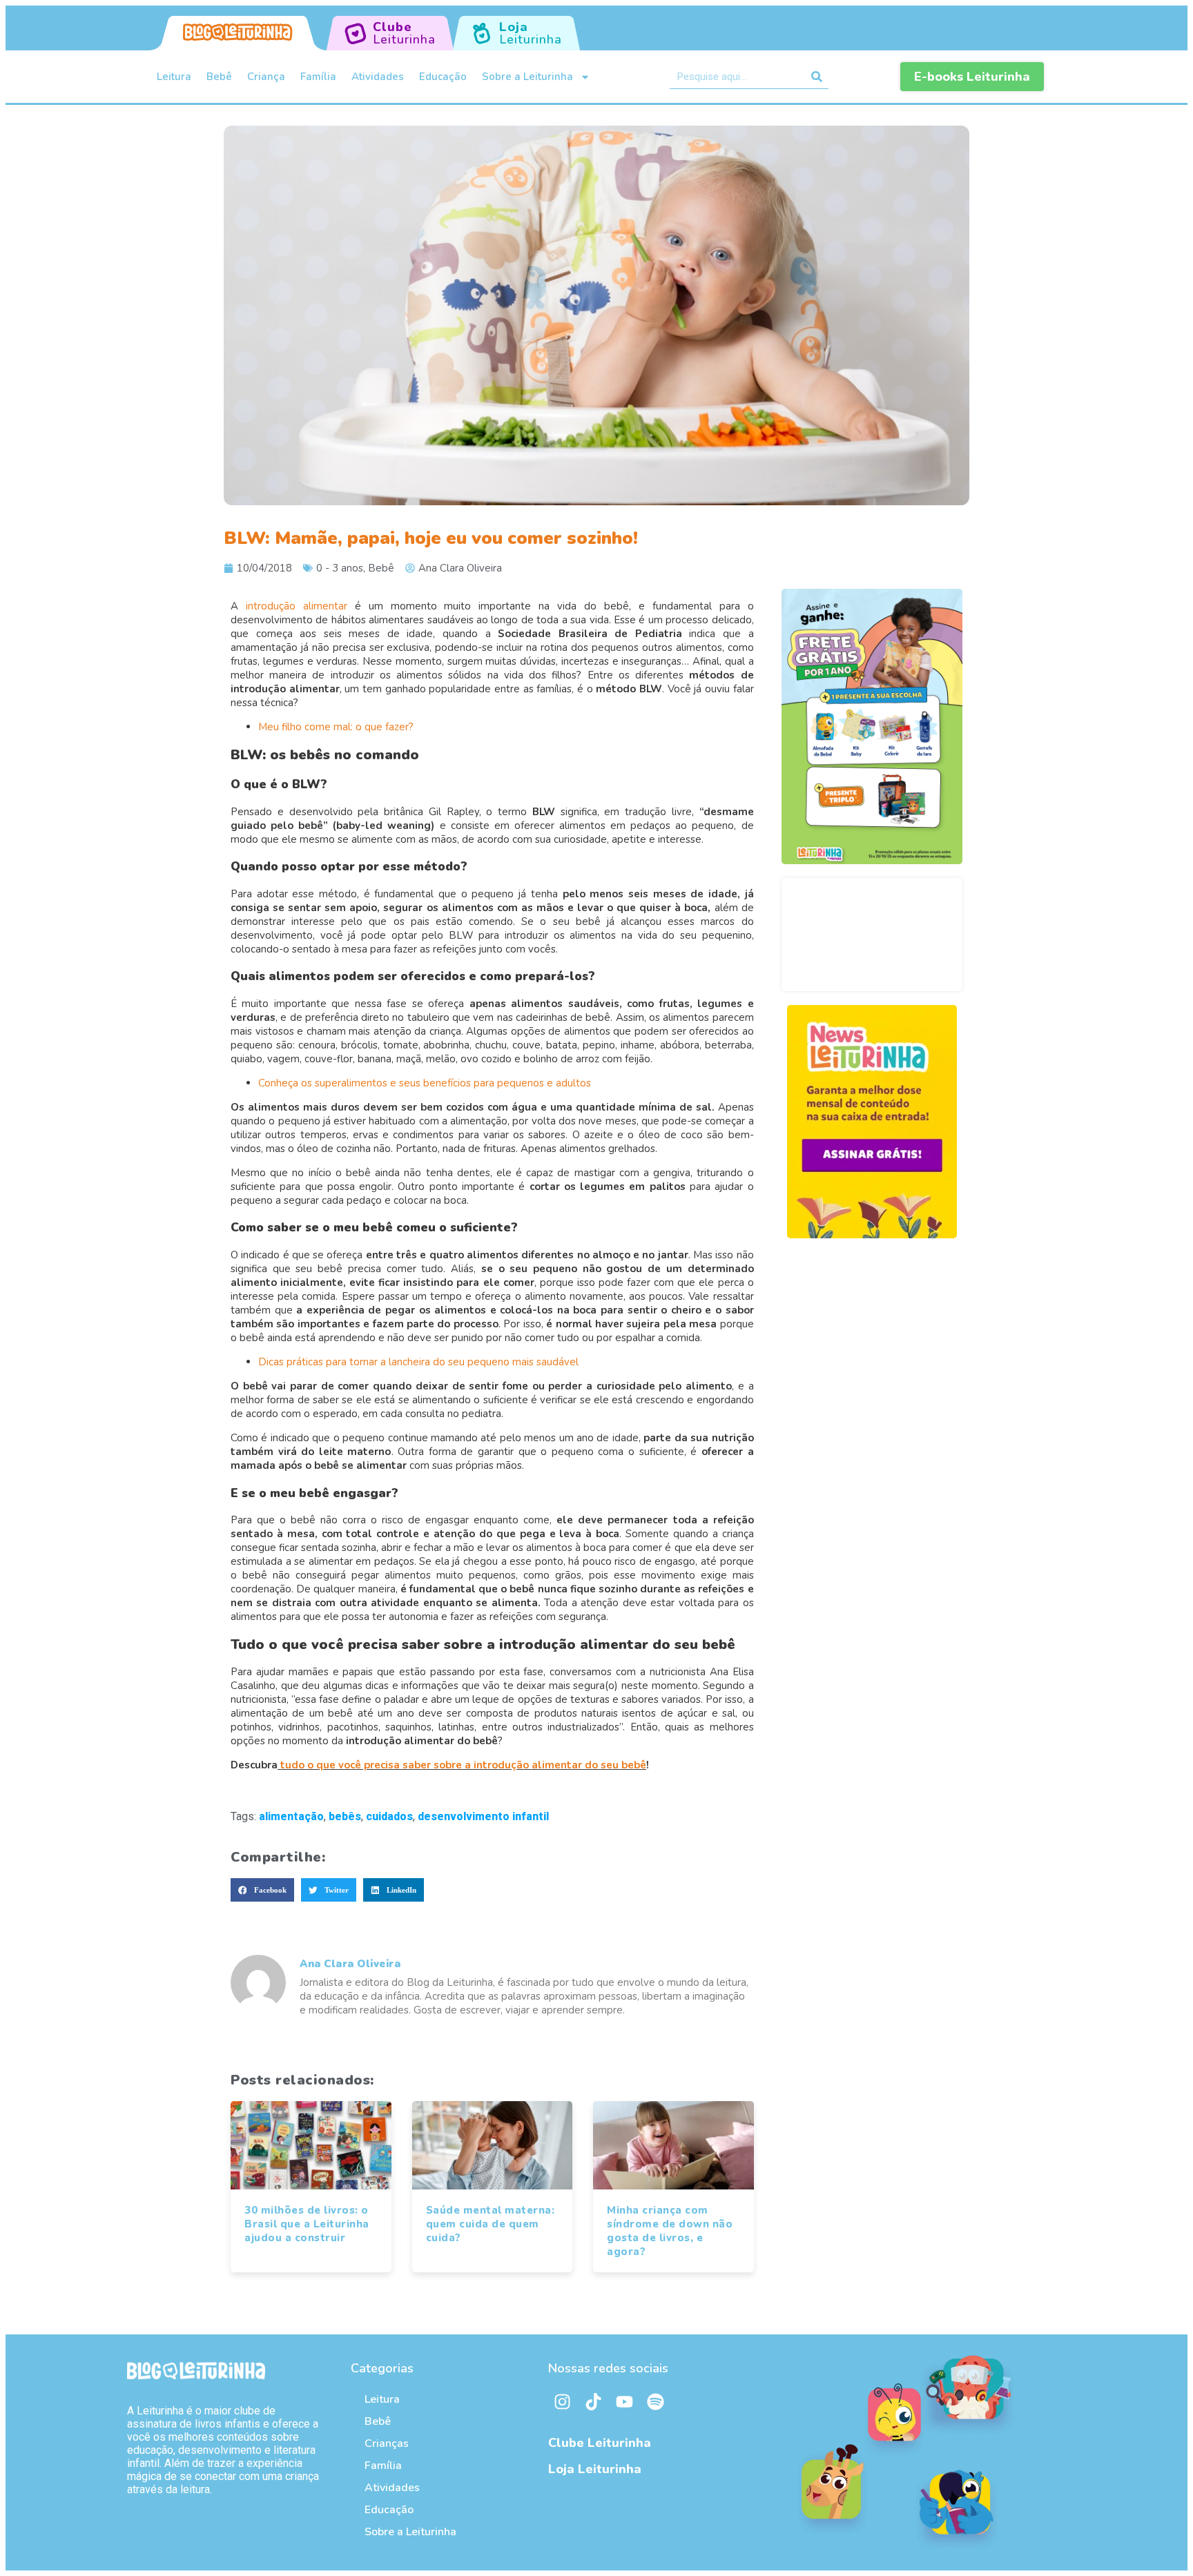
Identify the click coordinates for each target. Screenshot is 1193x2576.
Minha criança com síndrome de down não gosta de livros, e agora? (670, 2231)
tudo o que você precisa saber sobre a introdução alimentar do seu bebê (463, 1765)
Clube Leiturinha (600, 2443)
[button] (262, 1890)
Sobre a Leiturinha (527, 77)
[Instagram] (562, 2402)
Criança (266, 77)
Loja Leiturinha (595, 2469)
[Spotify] (655, 2402)
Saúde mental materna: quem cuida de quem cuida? (491, 2224)
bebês (345, 1816)
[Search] (817, 77)
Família (318, 77)
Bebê (219, 77)
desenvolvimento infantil (483, 1816)
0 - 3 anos (340, 568)
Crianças (387, 2443)
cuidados (389, 1816)
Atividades (378, 77)
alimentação (291, 1816)
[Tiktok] (593, 2402)
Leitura (174, 77)
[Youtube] (624, 2402)
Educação (443, 77)
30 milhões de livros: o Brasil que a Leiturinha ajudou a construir (307, 2224)
